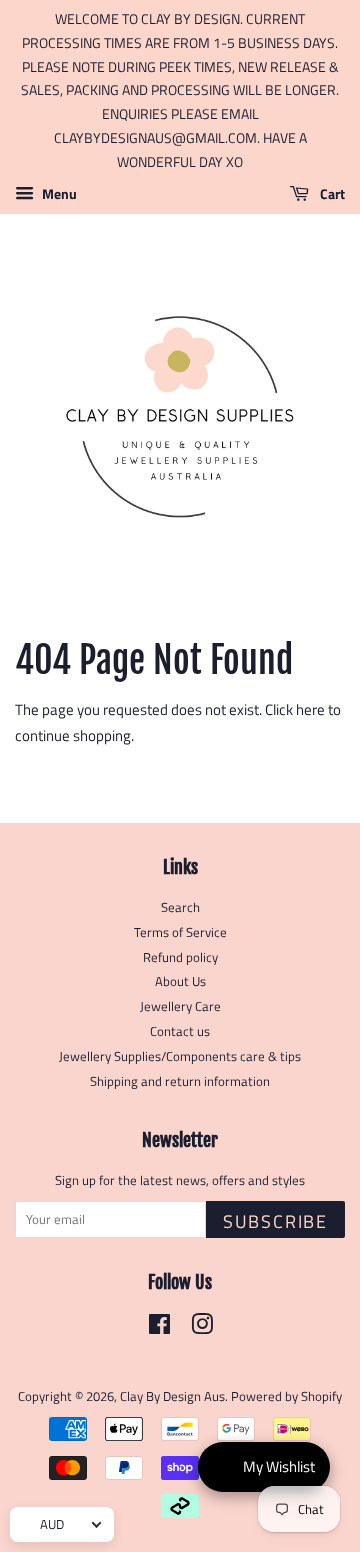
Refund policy (180, 957)
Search (180, 907)
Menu (58, 193)
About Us (180, 981)
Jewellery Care (180, 1006)
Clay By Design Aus (172, 1396)
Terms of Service (180, 932)
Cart (331, 193)
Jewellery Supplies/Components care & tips (180, 1056)
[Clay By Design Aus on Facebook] (159, 1328)
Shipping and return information (180, 1081)
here (310, 709)
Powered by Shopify (286, 1396)
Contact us (180, 1031)
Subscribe (275, 1221)
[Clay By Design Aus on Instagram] (202, 1328)
